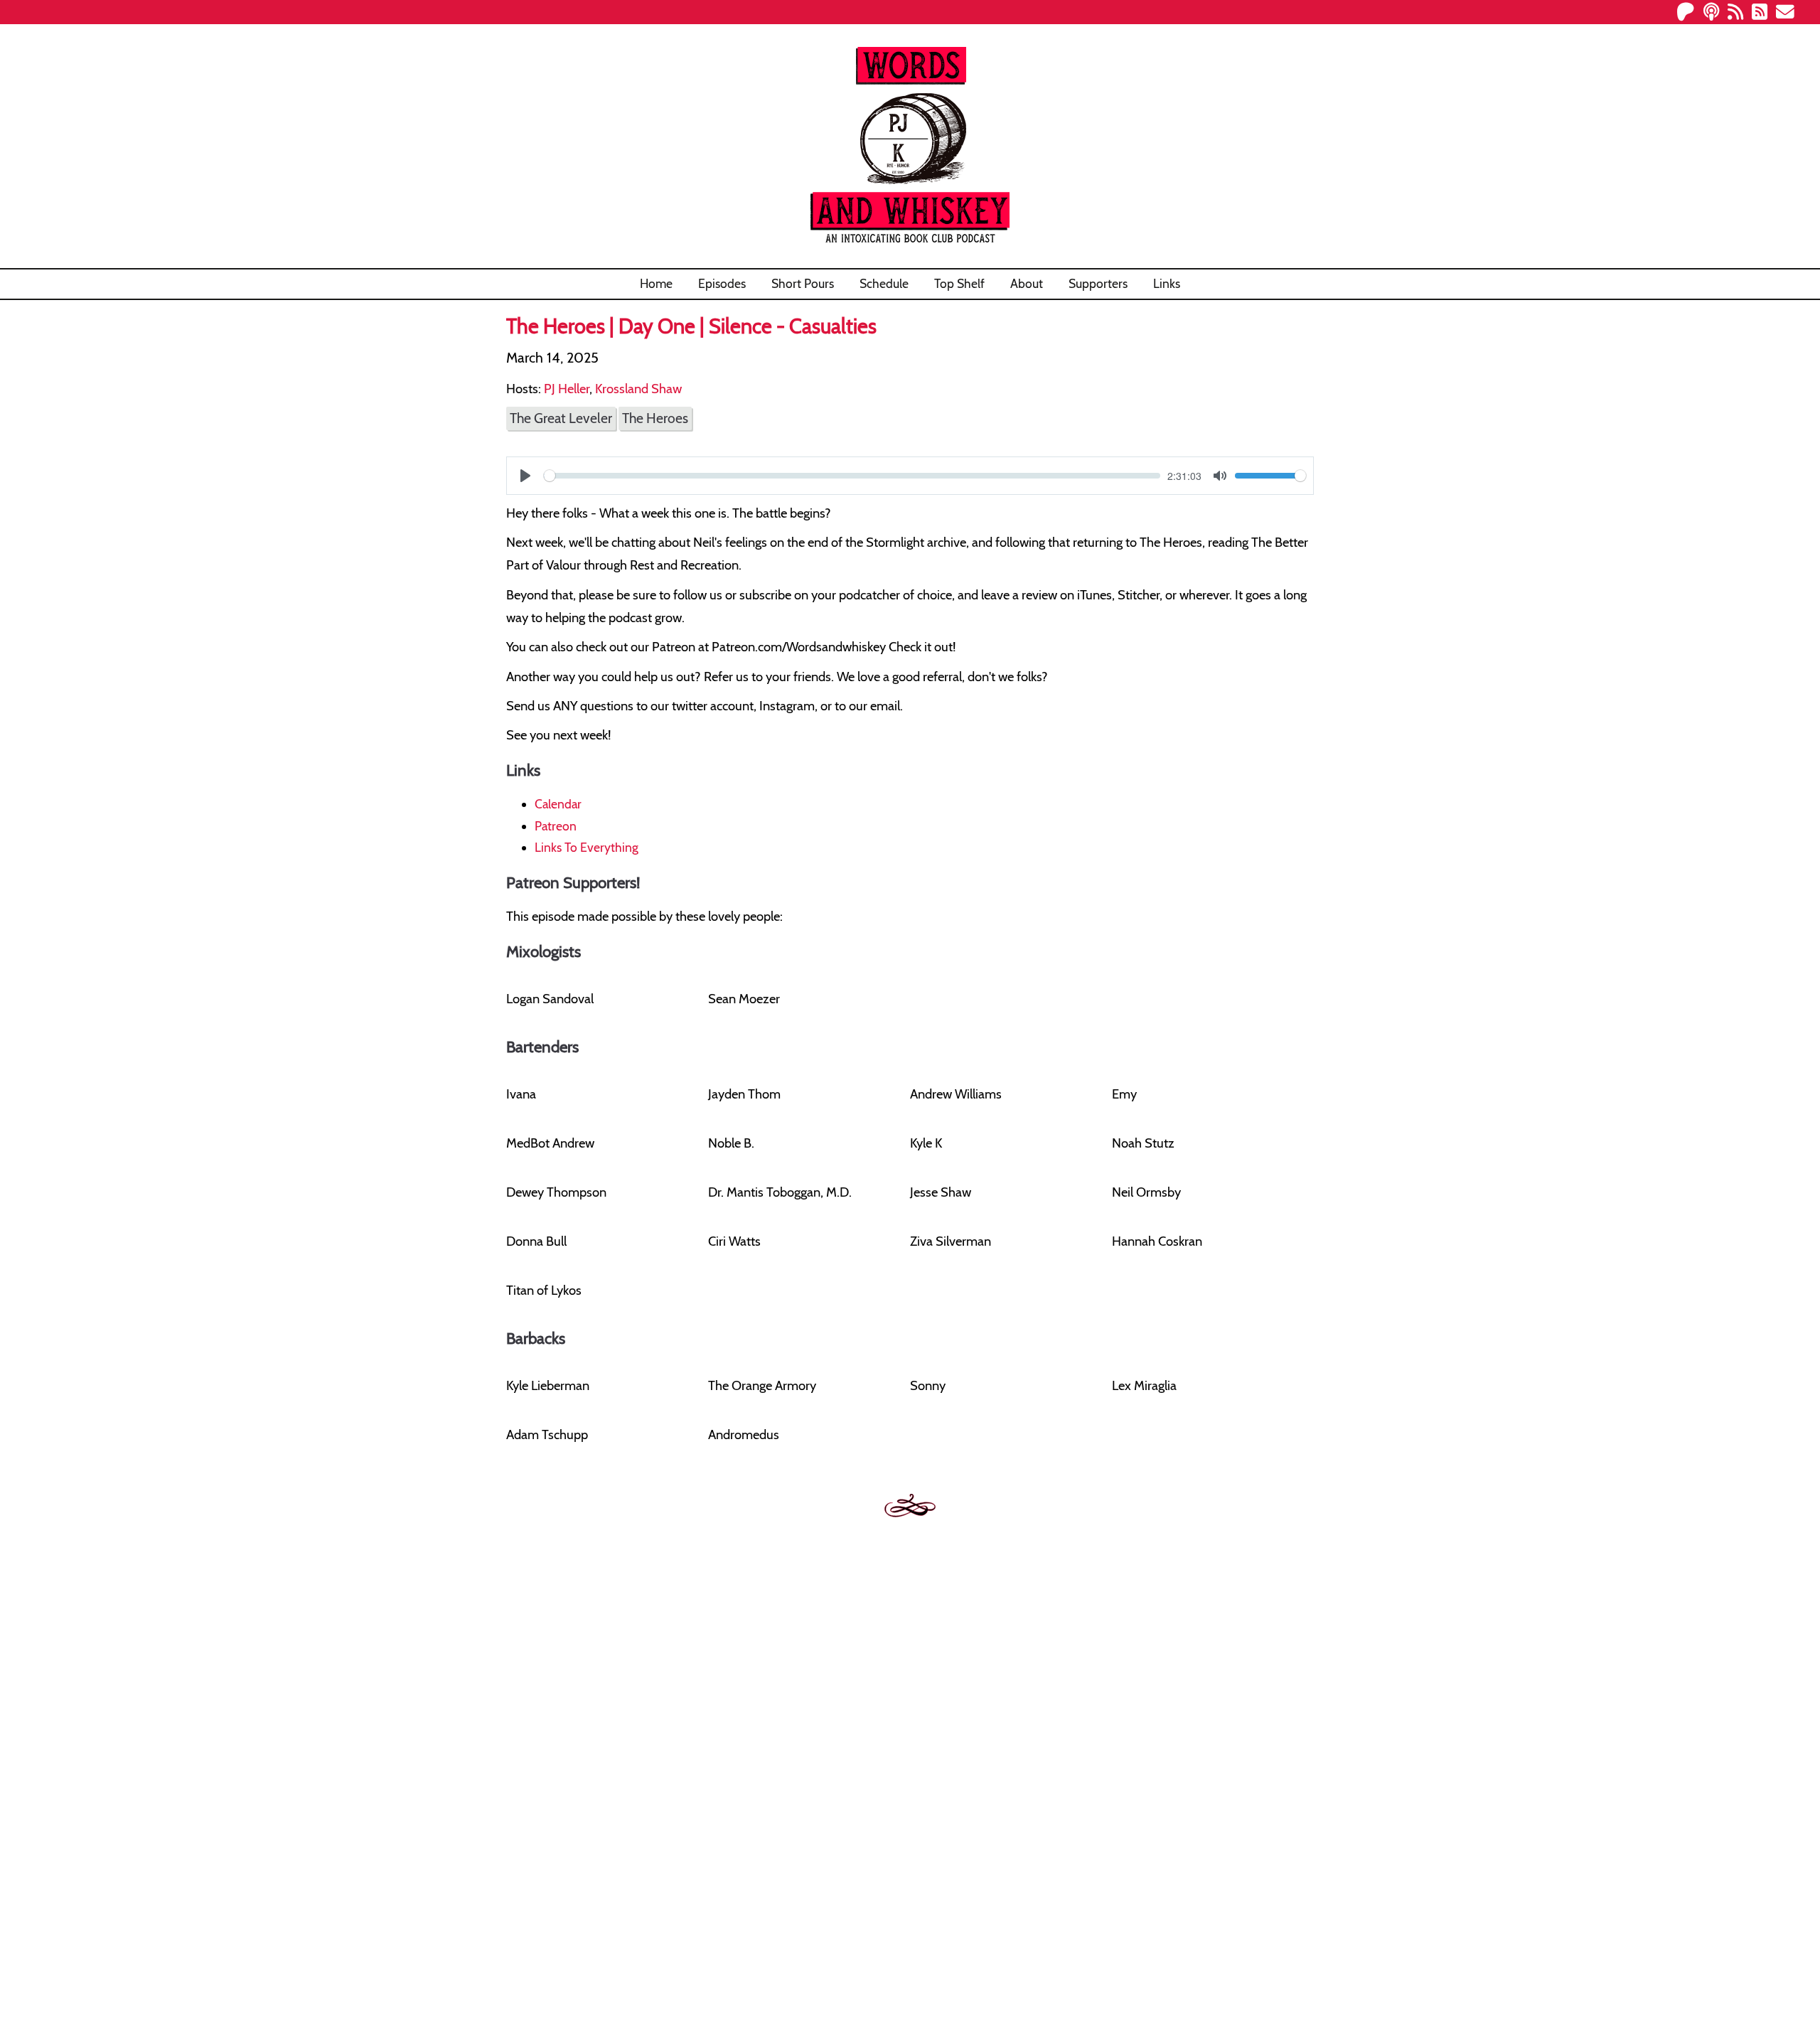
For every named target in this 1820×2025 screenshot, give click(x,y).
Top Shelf (959, 283)
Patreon (556, 826)
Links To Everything (587, 847)
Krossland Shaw (638, 389)
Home (656, 283)
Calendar (558, 804)
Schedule (884, 283)
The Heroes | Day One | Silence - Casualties (691, 326)
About (1027, 283)
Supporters (1098, 283)
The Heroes (655, 418)
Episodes (722, 283)
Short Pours (803, 283)
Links (1167, 283)
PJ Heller (567, 389)
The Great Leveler (561, 418)
